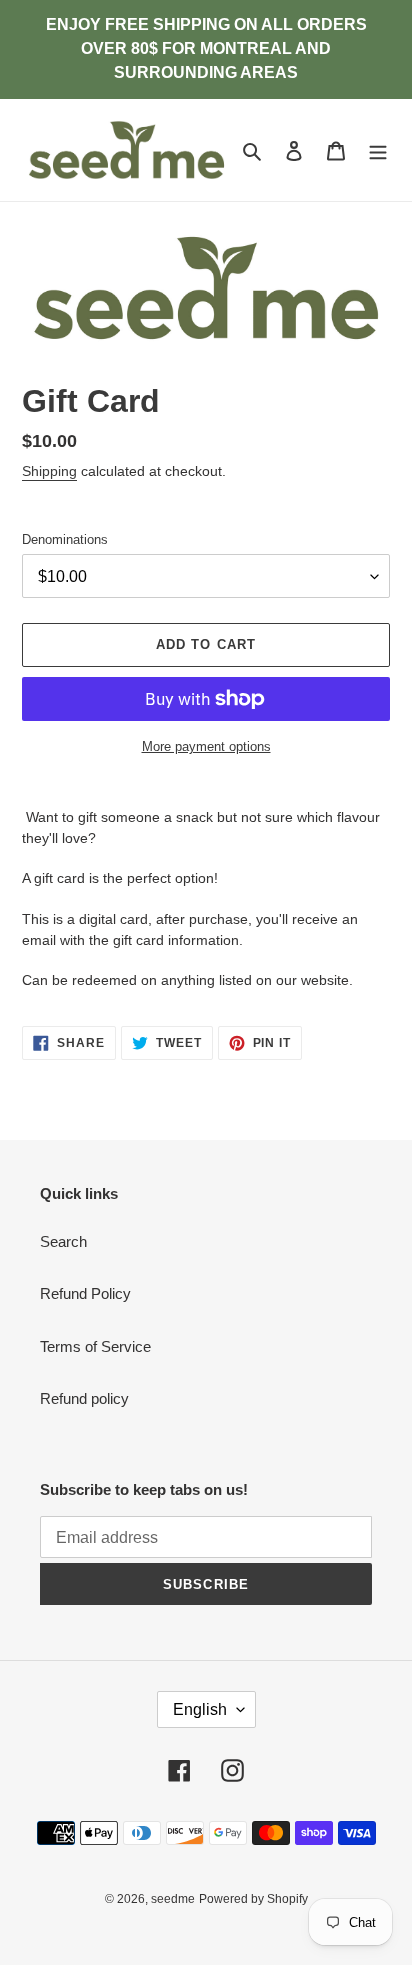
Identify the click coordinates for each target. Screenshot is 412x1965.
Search (63, 1241)
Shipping (49, 471)
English (200, 1709)
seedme (173, 1899)
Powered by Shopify (253, 1899)
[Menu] (378, 150)
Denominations (65, 539)
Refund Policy (85, 1293)
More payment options (206, 746)
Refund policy (84, 1398)
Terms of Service (95, 1346)
